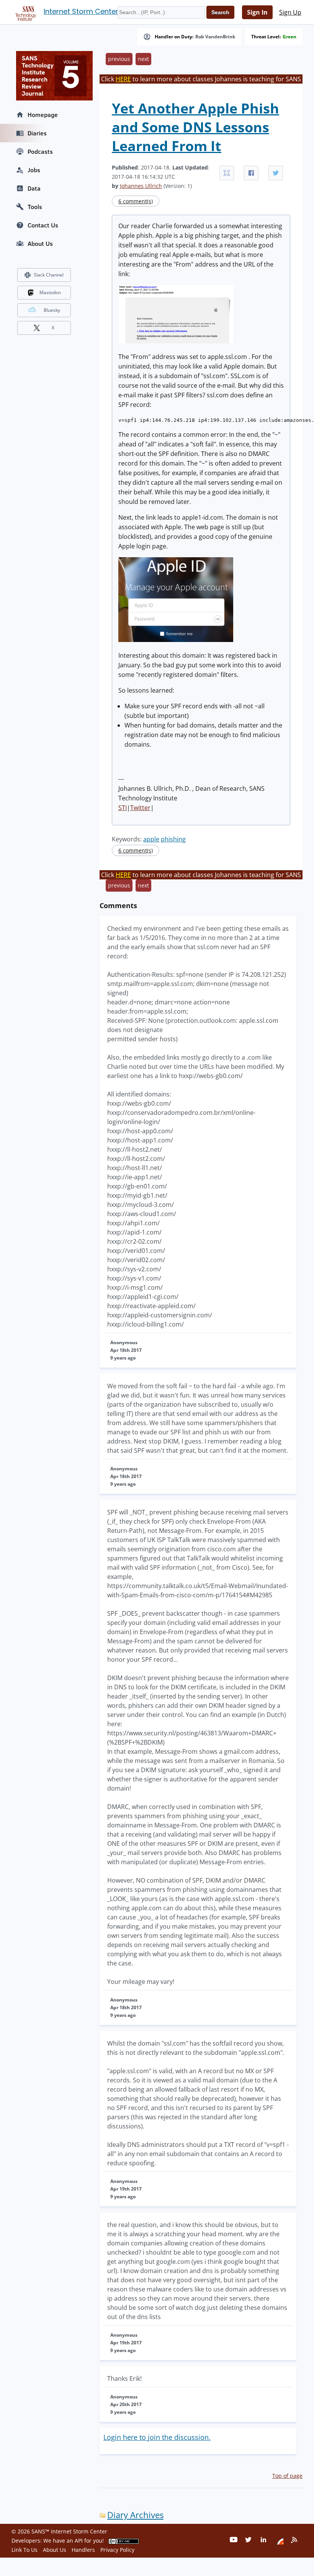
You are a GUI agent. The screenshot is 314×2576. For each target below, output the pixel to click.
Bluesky (52, 310)
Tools (35, 207)
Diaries (37, 133)
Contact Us (43, 225)
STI (123, 808)
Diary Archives (135, 2515)
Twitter (140, 808)
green (289, 37)
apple (151, 839)
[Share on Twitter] (276, 173)
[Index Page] (25, 12)
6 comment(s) (136, 201)
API (79, 2541)
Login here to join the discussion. (157, 2437)
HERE (123, 79)
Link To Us (25, 2550)
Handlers (83, 2550)
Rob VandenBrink (215, 37)
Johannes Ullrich (141, 186)
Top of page (287, 2476)
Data (34, 188)
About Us (40, 244)
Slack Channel (49, 275)
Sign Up (290, 12)
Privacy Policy (117, 2550)
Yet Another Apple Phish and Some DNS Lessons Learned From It (195, 127)
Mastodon (50, 292)
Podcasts (40, 151)
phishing (173, 839)
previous (119, 59)
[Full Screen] (227, 173)
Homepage (43, 115)
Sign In (257, 12)
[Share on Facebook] (251, 173)
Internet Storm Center (81, 11)
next (143, 59)
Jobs (34, 170)
